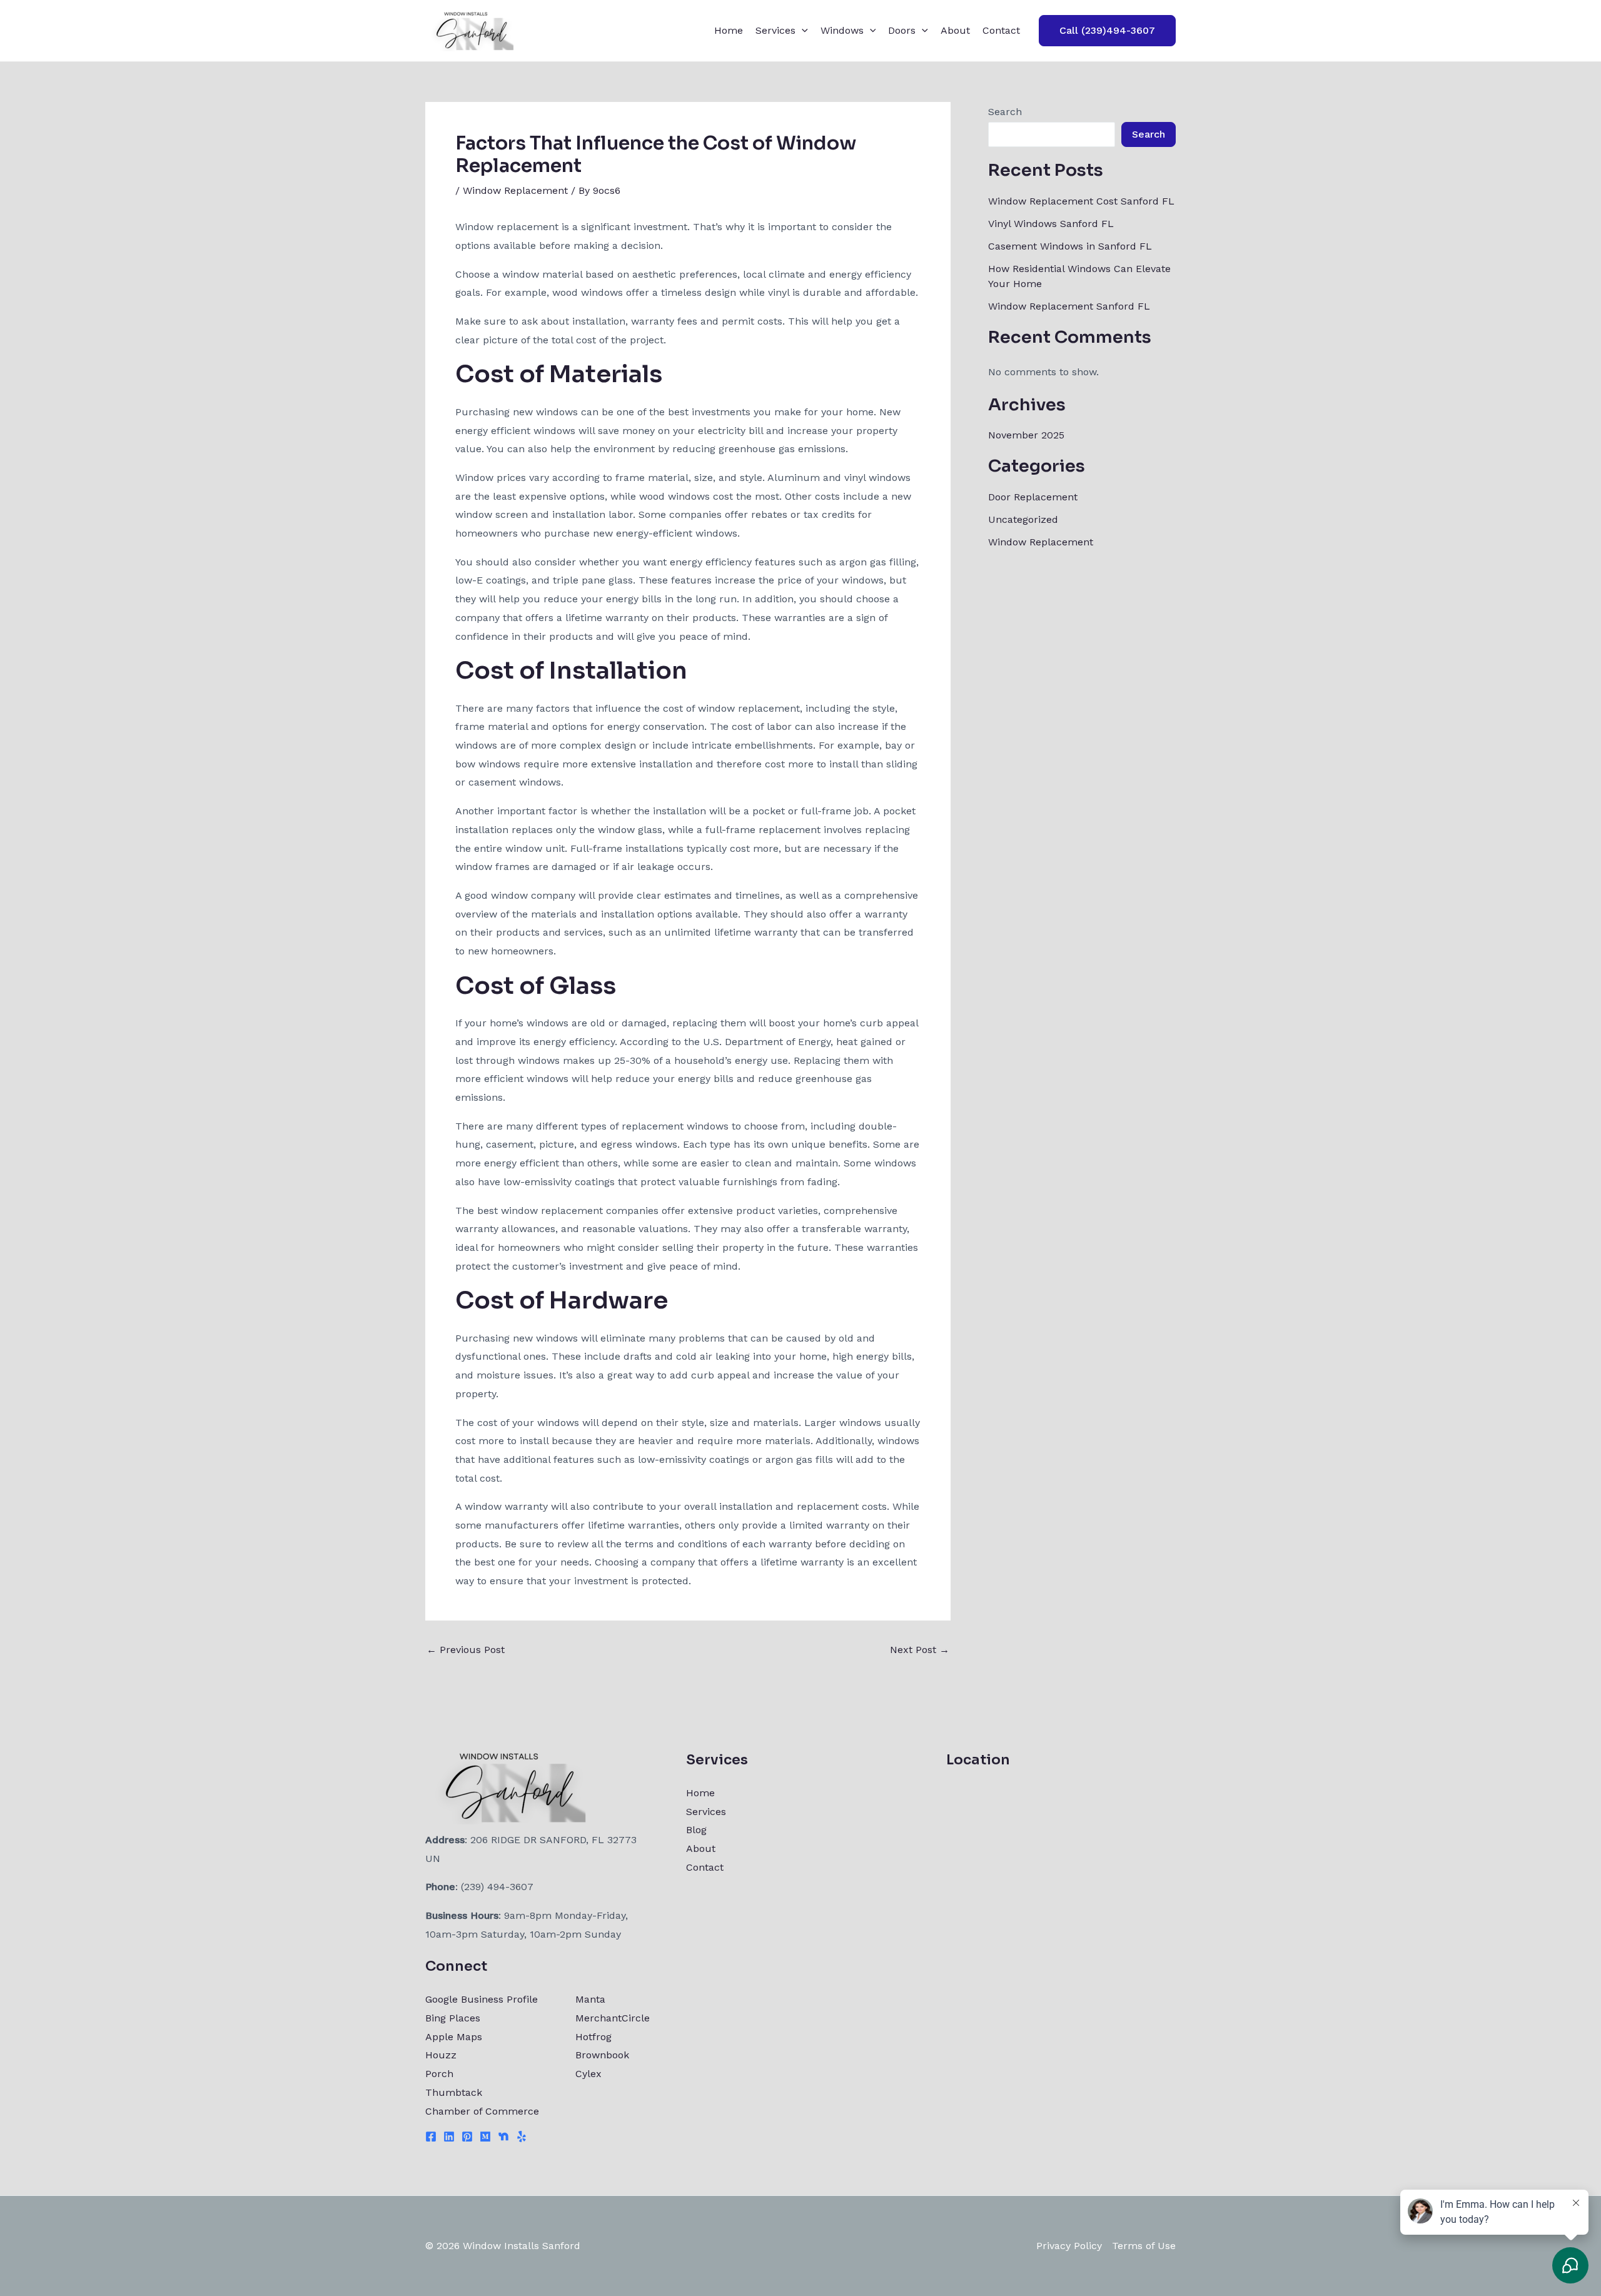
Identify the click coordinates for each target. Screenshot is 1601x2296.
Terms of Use (1144, 2246)
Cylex (588, 2074)
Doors (902, 30)
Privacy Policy (1069, 2246)
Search (1005, 112)
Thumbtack (454, 2092)
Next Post (920, 1650)
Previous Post (466, 1650)
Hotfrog (593, 2037)
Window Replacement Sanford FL (1069, 306)
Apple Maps (454, 2037)
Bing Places (453, 2018)
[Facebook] (431, 2137)
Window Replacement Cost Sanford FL (1081, 201)
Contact (1001, 30)
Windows (842, 30)
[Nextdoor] (503, 2137)
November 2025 (1026, 435)
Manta (590, 1999)
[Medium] (485, 2137)
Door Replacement (1033, 497)
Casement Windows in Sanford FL (1070, 246)
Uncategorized (1023, 519)
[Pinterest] (467, 2137)
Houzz (441, 2055)
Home (729, 30)
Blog (696, 1830)
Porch (439, 2074)
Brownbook (602, 2055)
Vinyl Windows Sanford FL (1051, 224)
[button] (802, 31)
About (955, 30)
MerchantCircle (613, 2018)
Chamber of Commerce (482, 2111)
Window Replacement (515, 190)
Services (775, 30)
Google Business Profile (482, 1999)
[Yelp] (522, 2137)
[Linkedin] (449, 2137)
